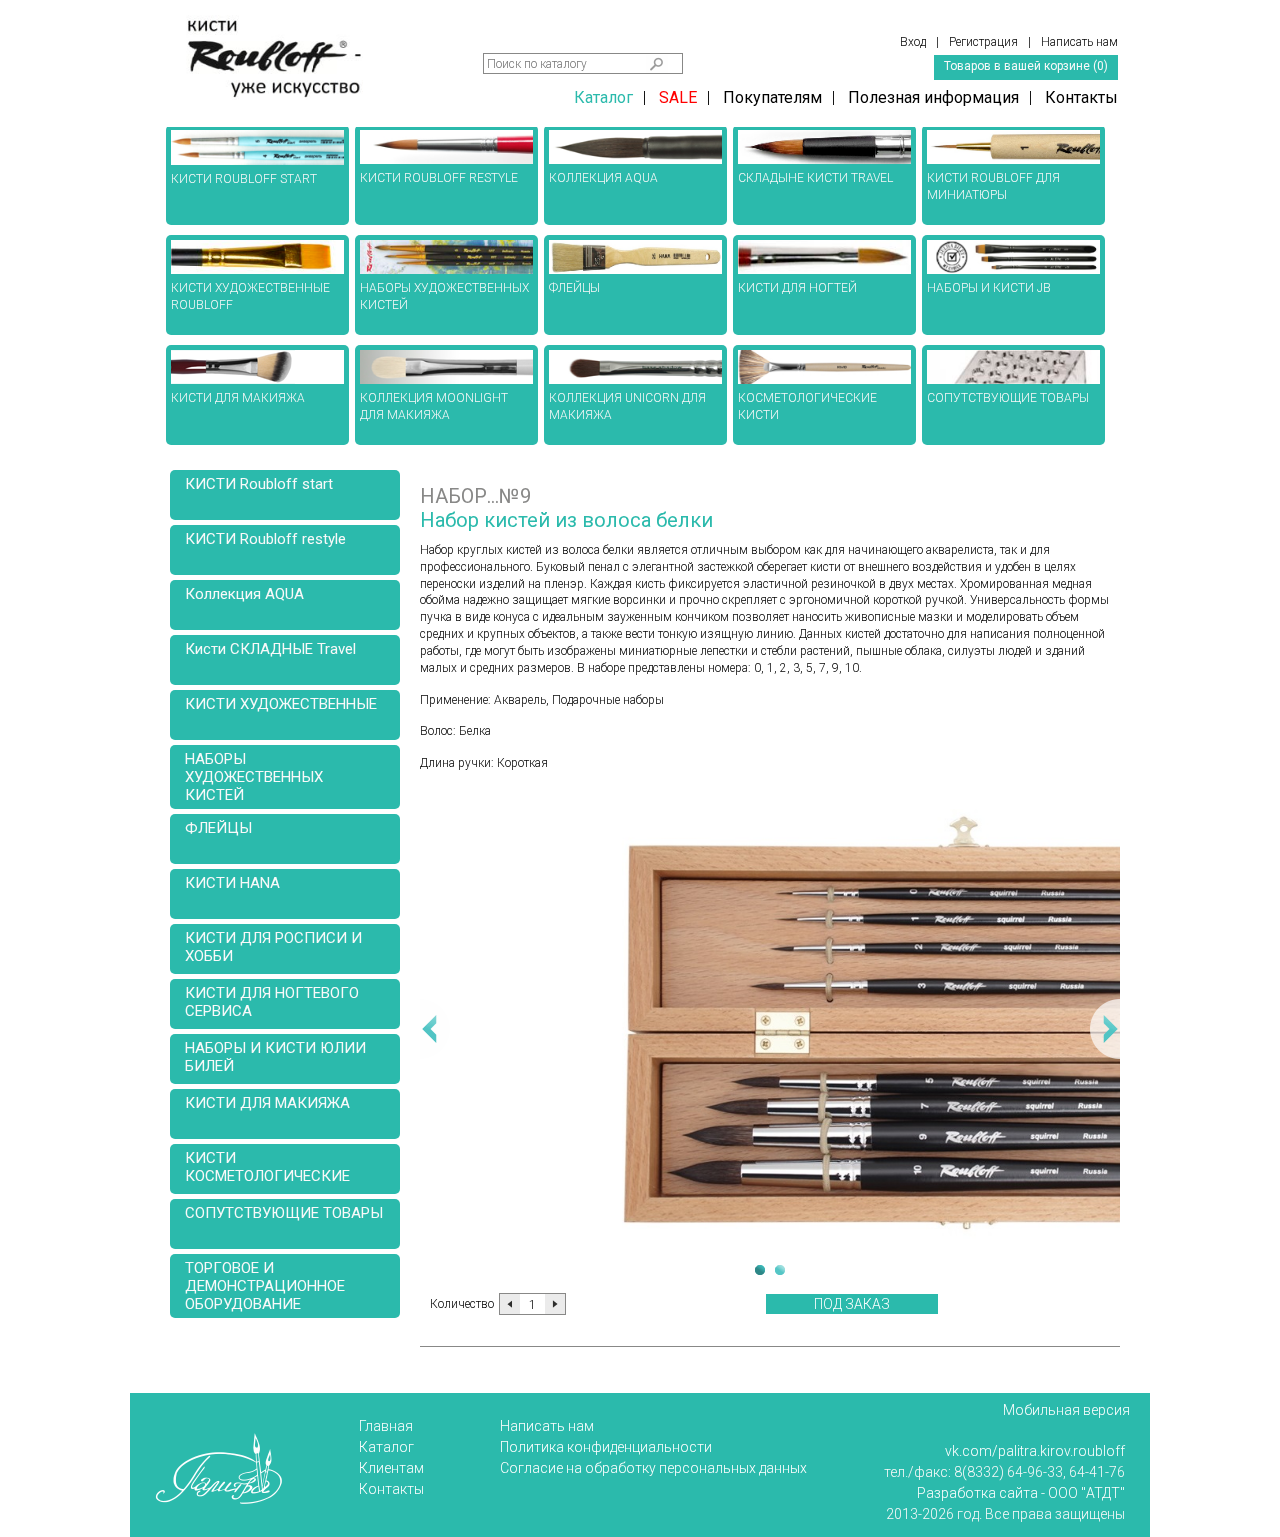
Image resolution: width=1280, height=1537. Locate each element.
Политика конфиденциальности (606, 1447)
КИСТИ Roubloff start (259, 484)
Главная (386, 1426)
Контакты (1081, 97)
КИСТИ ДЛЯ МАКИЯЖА (267, 1103)
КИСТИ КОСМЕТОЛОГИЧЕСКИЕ (267, 1167)
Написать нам (547, 1426)
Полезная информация (933, 97)
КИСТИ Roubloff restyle (265, 539)
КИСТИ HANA (232, 883)
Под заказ (852, 1304)
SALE (678, 97)
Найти (657, 64)
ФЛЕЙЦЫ (218, 828)
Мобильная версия (1066, 1410)
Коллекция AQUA (244, 594)
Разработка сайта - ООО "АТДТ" (1021, 1493)
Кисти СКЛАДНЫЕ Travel (270, 649)
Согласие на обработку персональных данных (653, 1468)
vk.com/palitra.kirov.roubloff (1035, 1451)
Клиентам (391, 1468)
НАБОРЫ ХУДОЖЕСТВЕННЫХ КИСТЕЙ (254, 777)
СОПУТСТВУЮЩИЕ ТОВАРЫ (284, 1213)
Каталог (603, 97)
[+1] (555, 1304)
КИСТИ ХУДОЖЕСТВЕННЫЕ (281, 704)
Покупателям (772, 97)
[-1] (510, 1304)
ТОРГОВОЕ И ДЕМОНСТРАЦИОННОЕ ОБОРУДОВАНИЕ (265, 1286)
